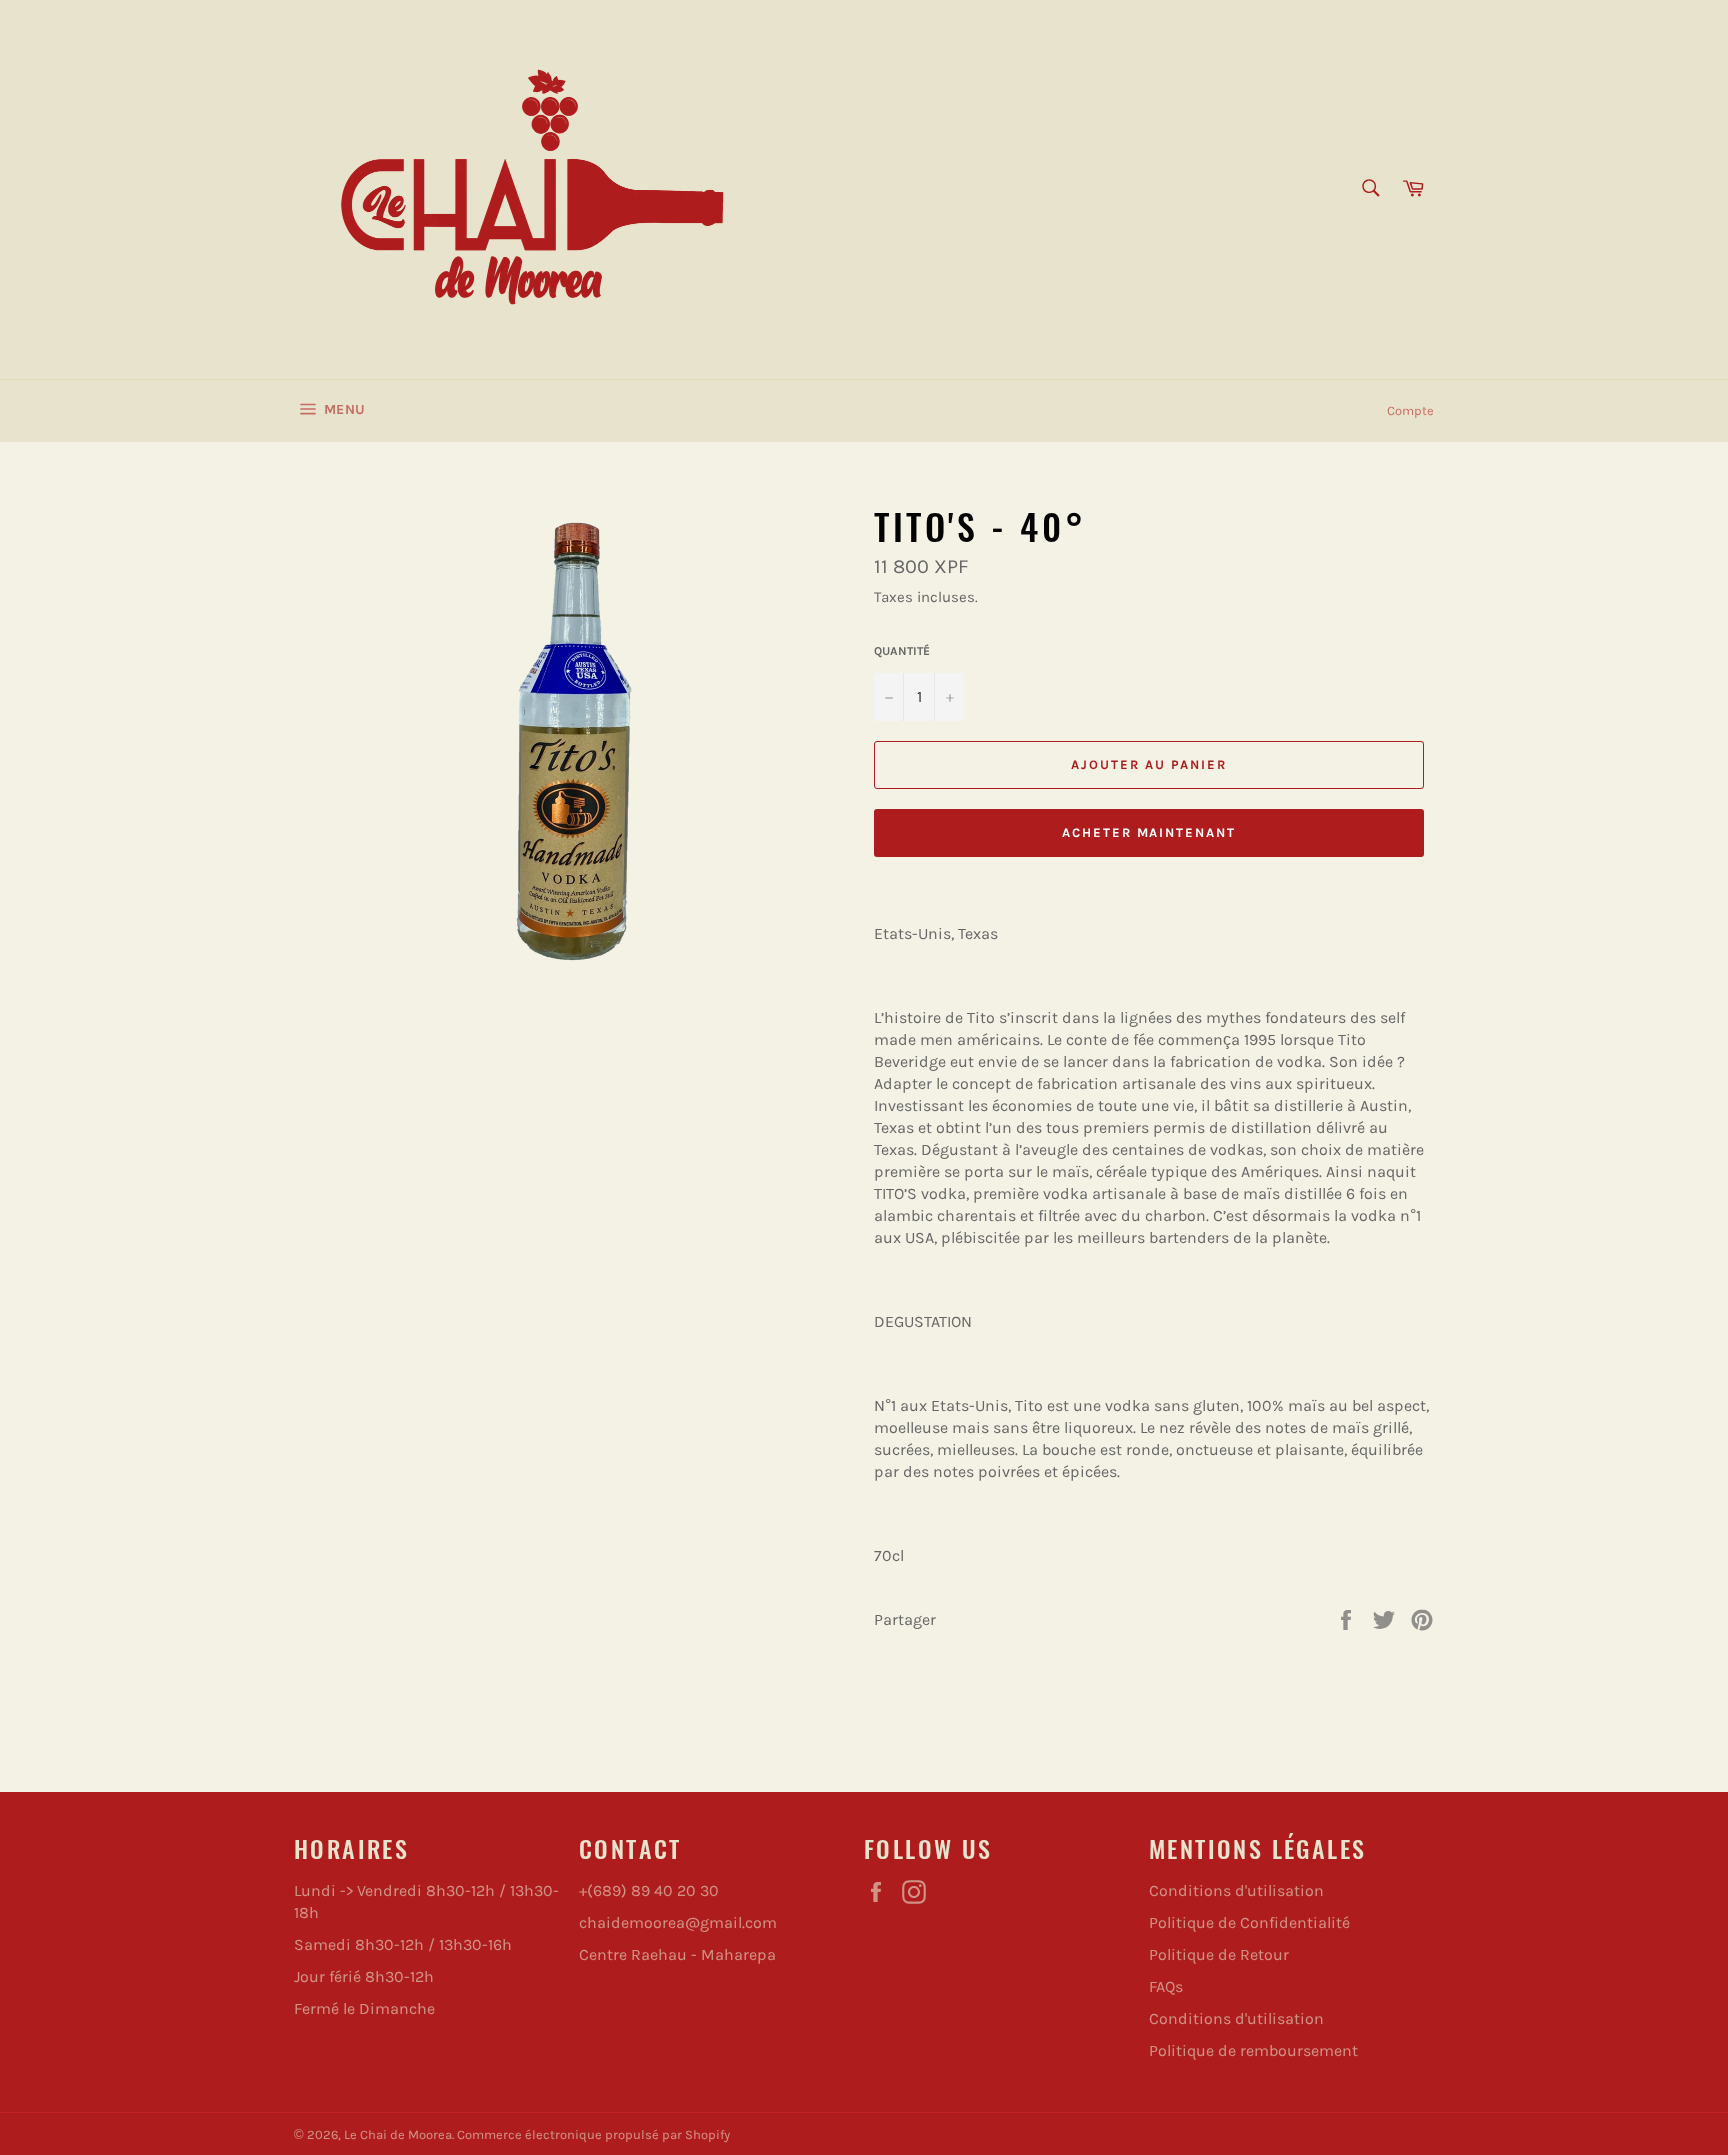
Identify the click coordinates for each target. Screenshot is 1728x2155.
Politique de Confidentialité (1249, 1922)
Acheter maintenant (1149, 832)
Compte (1410, 410)
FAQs (1166, 1986)
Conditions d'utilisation (1236, 1890)
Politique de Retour (1219, 1954)
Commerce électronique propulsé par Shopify (593, 2134)
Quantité (902, 651)
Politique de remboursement (1253, 2050)
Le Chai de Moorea (398, 2134)
